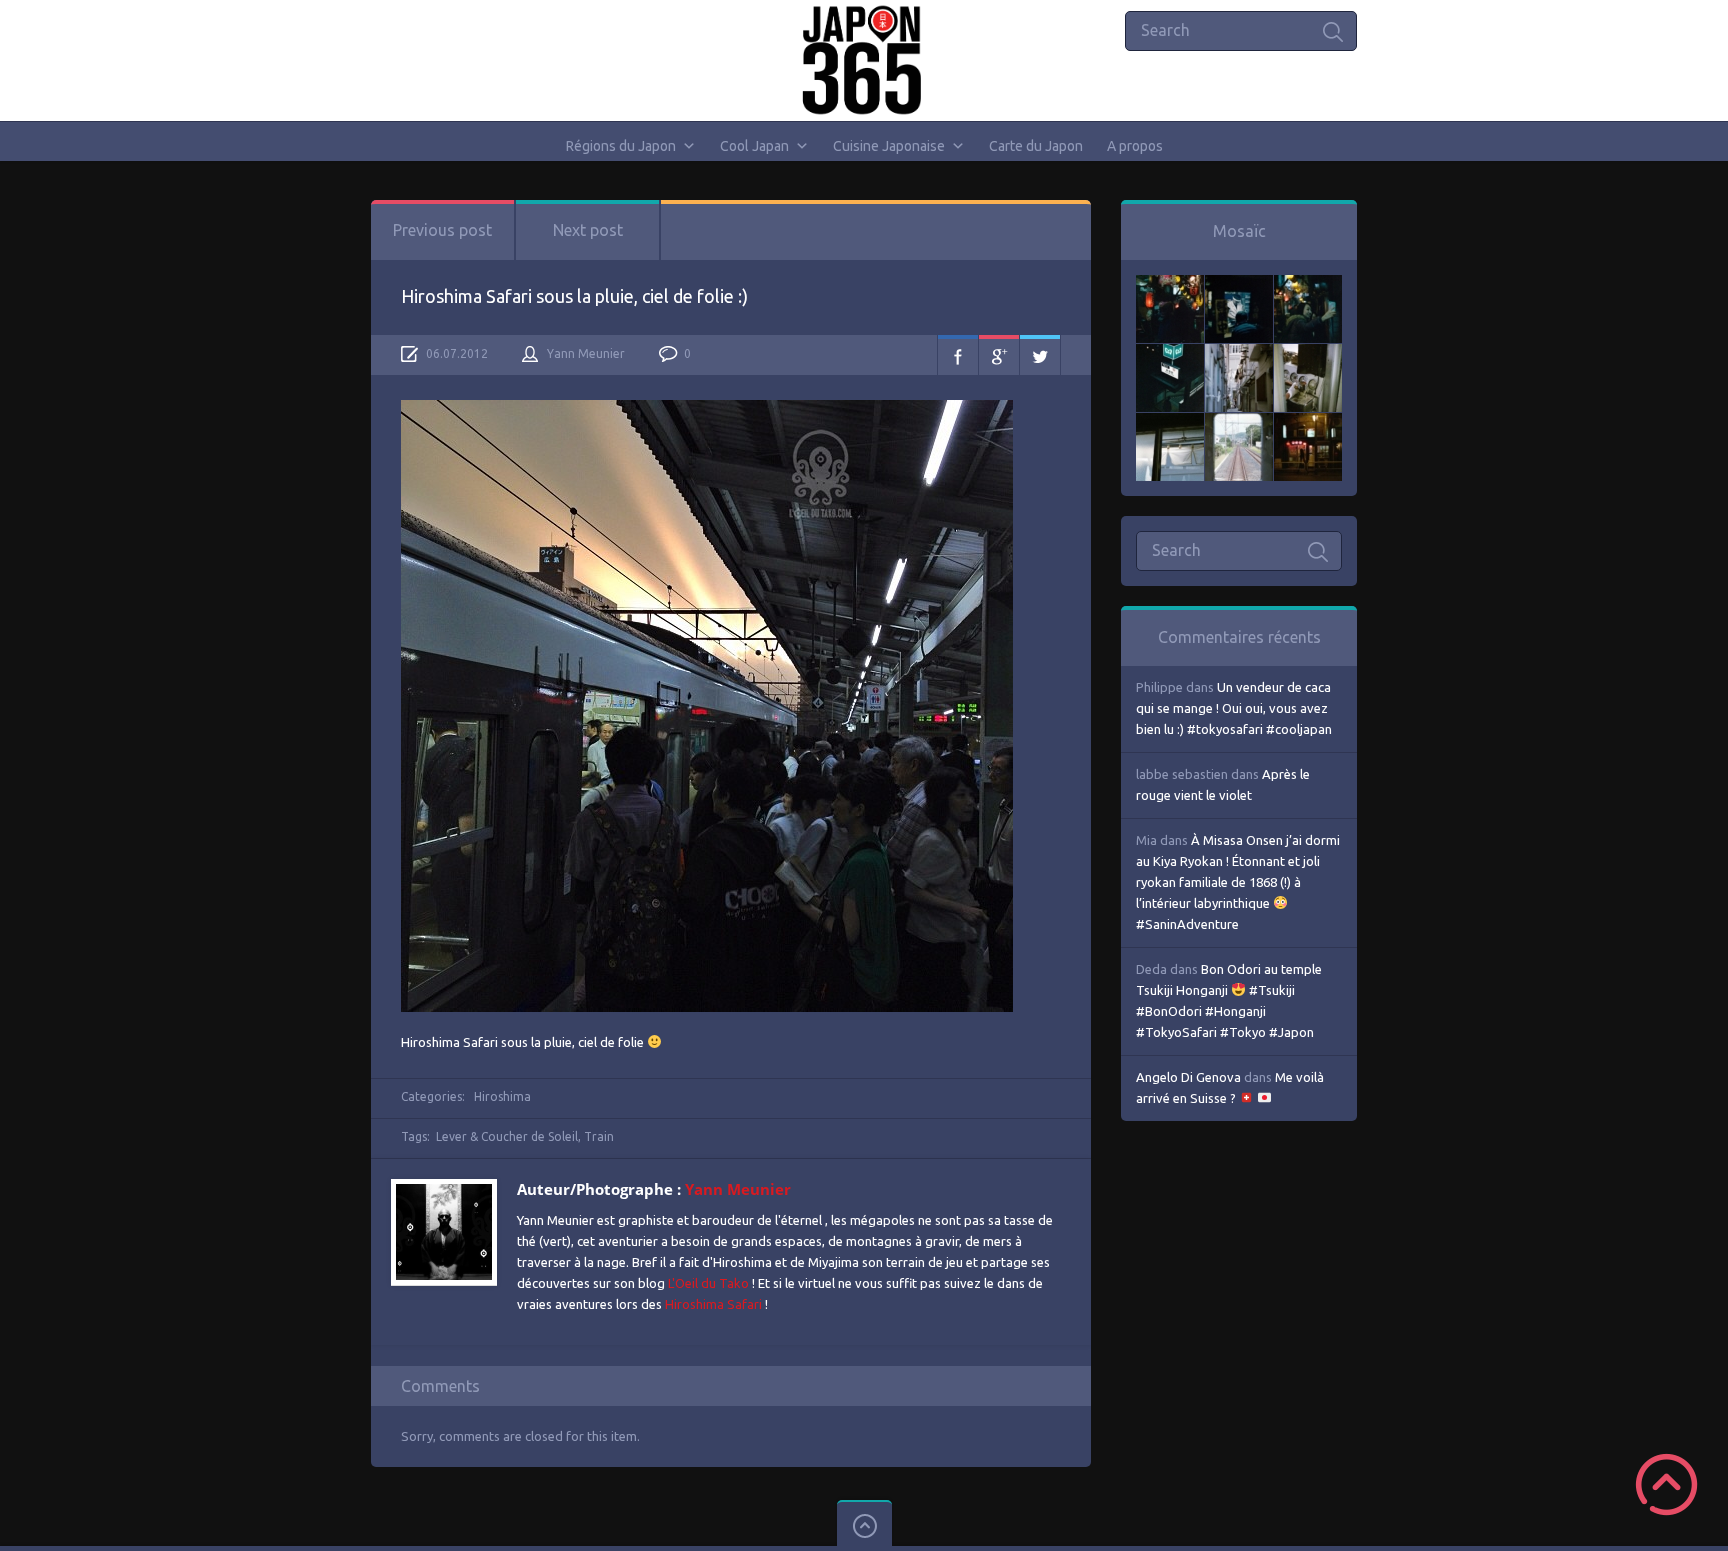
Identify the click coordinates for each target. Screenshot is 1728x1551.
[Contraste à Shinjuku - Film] (1170, 354)
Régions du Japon (621, 146)
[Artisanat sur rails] (1308, 354)
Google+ (999, 355)
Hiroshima (502, 1096)
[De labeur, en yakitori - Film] (1239, 285)
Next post (588, 230)
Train (599, 1136)
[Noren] (1170, 423)
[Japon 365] (864, 60)
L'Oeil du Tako (708, 1283)
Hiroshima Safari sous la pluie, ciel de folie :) (574, 296)
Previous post (442, 230)
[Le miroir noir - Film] (1308, 285)
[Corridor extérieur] (1239, 354)
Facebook (958, 355)
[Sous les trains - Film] (1308, 423)
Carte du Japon (1036, 146)
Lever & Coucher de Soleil (507, 1136)
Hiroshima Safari (713, 1304)
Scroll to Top (1666, 1484)
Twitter (1040, 355)
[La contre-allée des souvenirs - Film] (1170, 285)
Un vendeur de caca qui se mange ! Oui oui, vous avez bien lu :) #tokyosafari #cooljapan (1234, 708)
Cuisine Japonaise (889, 146)
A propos (1135, 146)
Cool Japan (754, 146)
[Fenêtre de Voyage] (1239, 423)
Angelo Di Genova (1188, 1077)
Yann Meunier (586, 353)
